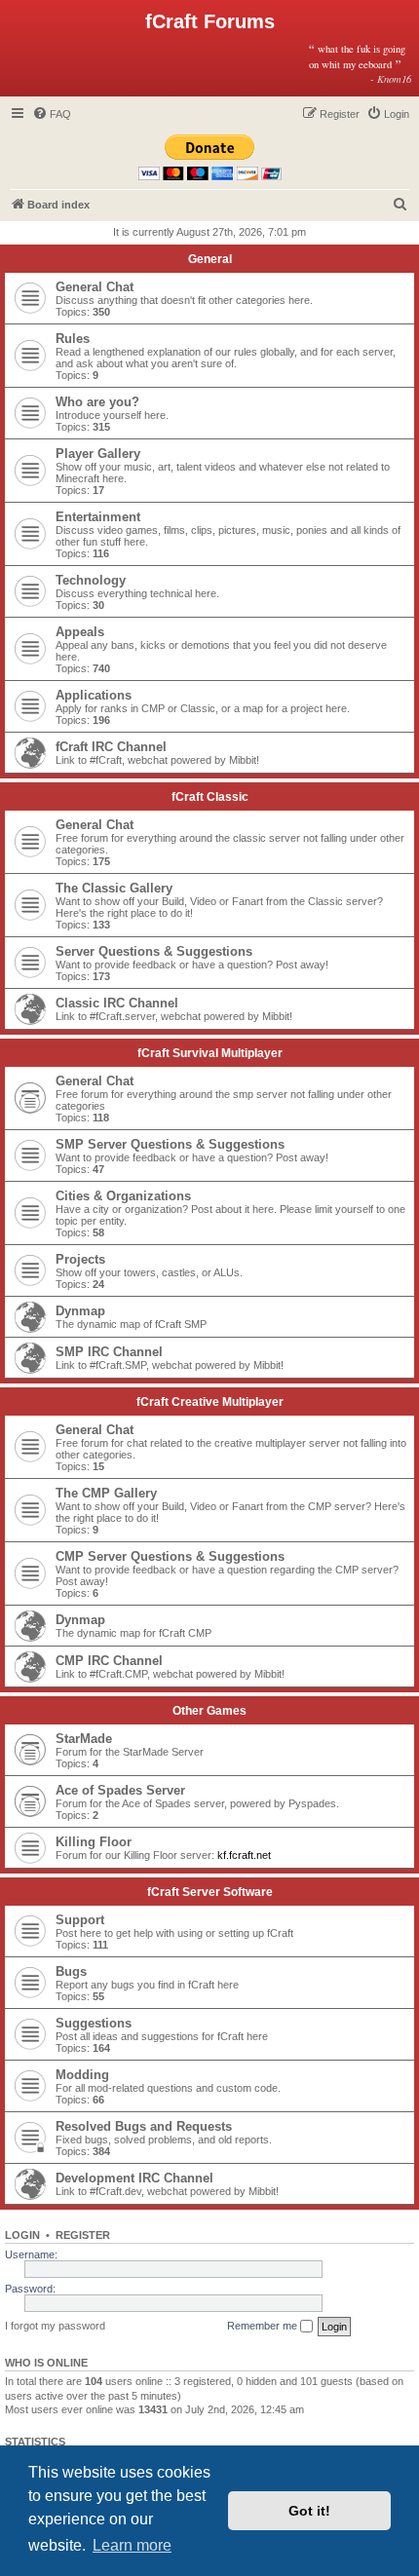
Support (80, 1920)
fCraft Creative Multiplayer (210, 1402)
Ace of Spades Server (120, 1790)
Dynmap (80, 1311)
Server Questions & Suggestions (154, 951)
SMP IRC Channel (109, 1352)
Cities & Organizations (123, 1196)
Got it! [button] (309, 2511)
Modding (82, 2075)
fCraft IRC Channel (111, 747)
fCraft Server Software (210, 1892)
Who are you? (97, 402)
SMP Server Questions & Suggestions (170, 1144)
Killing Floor (94, 1842)
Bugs (71, 1971)
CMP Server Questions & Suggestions (170, 1556)
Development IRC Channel (134, 2178)
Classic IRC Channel (117, 1003)
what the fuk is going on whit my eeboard (360, 63)
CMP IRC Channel (109, 1661)
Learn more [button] (132, 2545)
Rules (73, 339)
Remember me (264, 2326)
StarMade (84, 1739)
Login (22, 2235)
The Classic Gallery (114, 888)
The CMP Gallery (106, 1493)
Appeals (80, 632)
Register (83, 2235)
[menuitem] (52, 114)
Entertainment (98, 517)
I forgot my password (55, 2326)
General (210, 259)
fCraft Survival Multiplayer (210, 1053)
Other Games (209, 1711)
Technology (91, 580)
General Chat (95, 287)
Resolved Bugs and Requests (144, 2126)
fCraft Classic (210, 797)
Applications (94, 695)
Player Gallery (98, 454)
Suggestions (94, 2023)
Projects (80, 1259)
